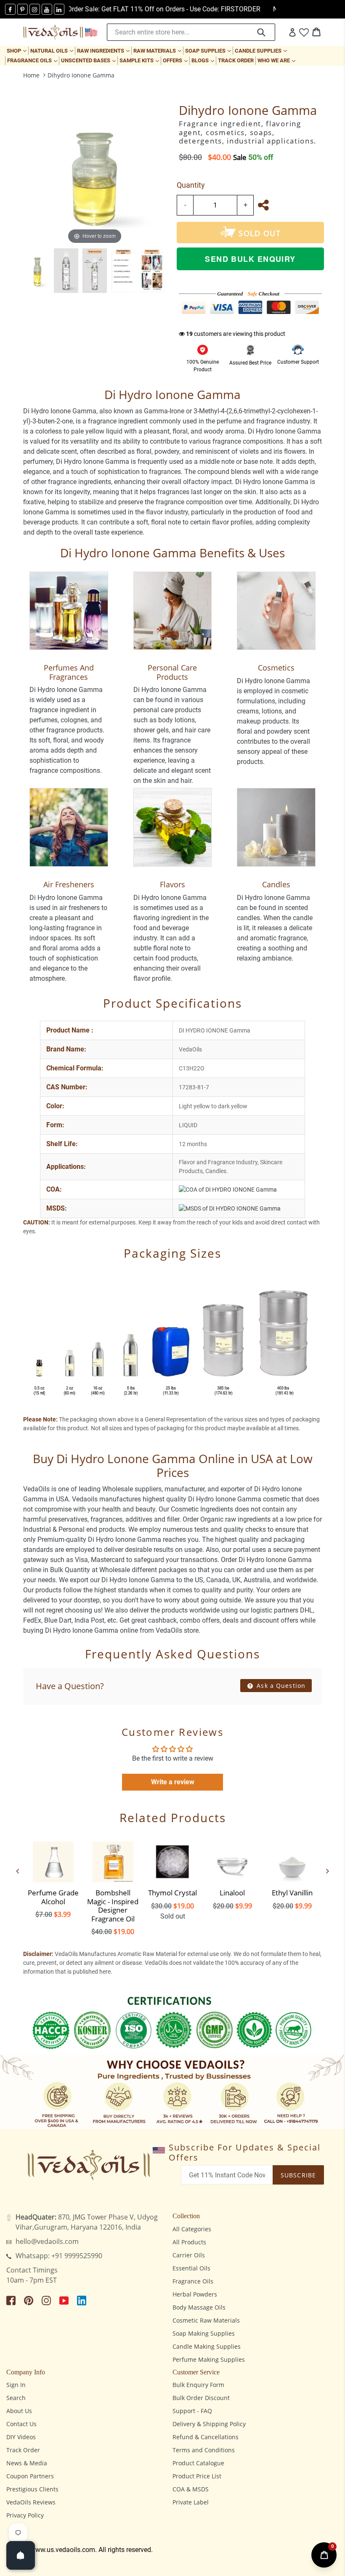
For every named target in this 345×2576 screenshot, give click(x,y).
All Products (189, 2242)
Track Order (236, 60)
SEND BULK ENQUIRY (250, 259)
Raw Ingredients (104, 51)
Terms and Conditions (204, 2450)
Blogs (204, 60)
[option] (37, 271)
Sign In (16, 2385)
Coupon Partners (30, 2476)
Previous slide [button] (18, 1871)
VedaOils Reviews (31, 2502)
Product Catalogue (198, 2463)
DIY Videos (21, 2437)
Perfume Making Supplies (209, 2359)
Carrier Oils (189, 2255)
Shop (17, 51)
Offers (176, 60)
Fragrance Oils (33, 60)
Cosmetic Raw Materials (206, 2320)
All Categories (192, 2229)
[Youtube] (47, 9)
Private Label (191, 2502)
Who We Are (277, 60)
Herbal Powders (195, 2294)
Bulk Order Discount (201, 2398)
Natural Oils (53, 51)
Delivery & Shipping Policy (209, 2424)
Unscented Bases (89, 60)
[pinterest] (23, 9)
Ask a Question (280, 1686)
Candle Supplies (262, 51)
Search (16, 2398)
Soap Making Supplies (204, 2333)
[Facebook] (10, 9)
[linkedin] (59, 9)
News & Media (27, 2463)
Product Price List (197, 2476)
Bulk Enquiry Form (198, 2385)
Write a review (173, 1782)
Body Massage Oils (199, 2307)
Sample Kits (140, 60)
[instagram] (35, 9)
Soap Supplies (209, 51)
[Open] (21, 2555)
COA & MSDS (191, 2489)
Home (31, 75)
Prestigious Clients (32, 2489)
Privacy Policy (25, 2515)
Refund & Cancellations (206, 2437)
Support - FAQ (192, 2411)
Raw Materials (158, 51)
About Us (19, 2411)
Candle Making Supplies (207, 2346)
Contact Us (21, 2424)
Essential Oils (191, 2268)
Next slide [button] (327, 1871)
